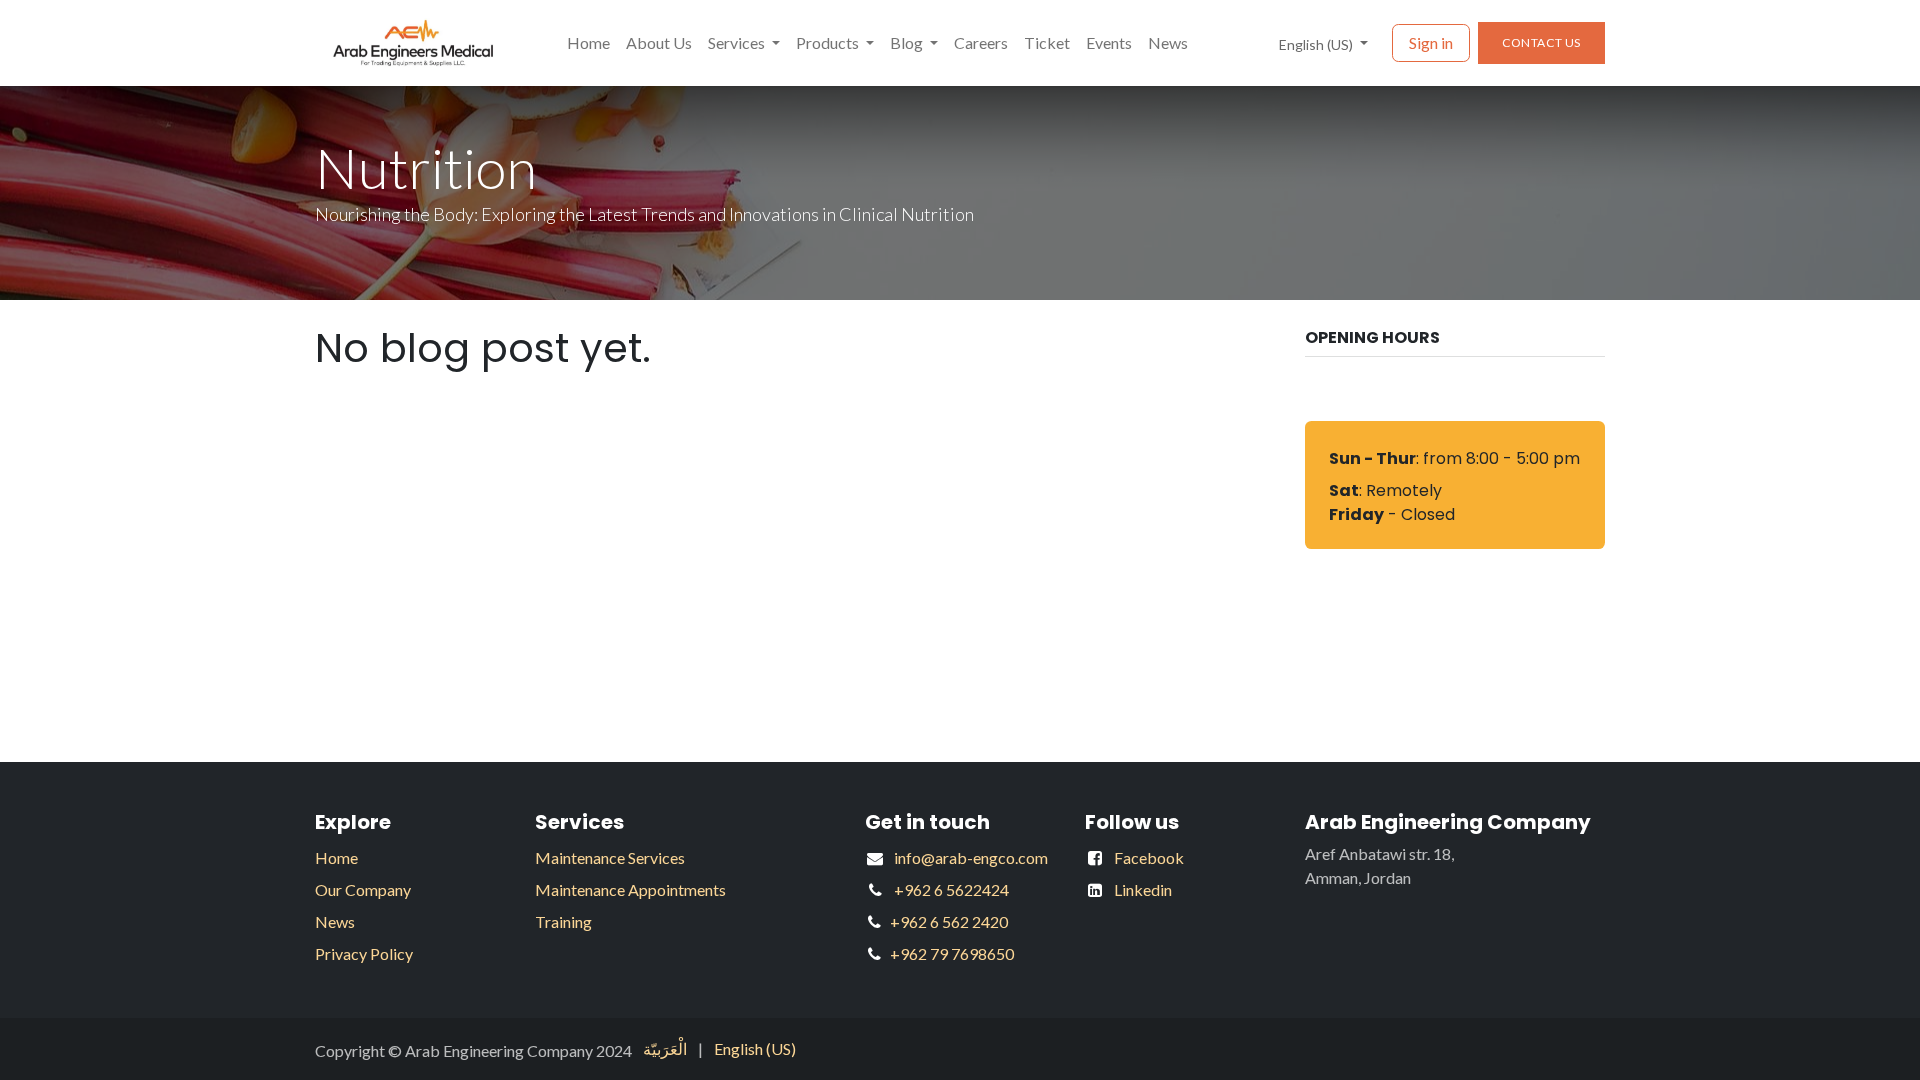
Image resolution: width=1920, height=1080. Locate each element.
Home (336, 857)
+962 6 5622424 (951, 889)
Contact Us (1541, 42)
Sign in (1431, 42)
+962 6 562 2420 (949, 921)
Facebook (1149, 857)
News (335, 921)
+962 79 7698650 (952, 953)
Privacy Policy (364, 953)
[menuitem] (588, 43)
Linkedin (1143, 889)
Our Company (363, 889)
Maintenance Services (610, 857)
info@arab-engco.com (971, 857)
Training (563, 921)
